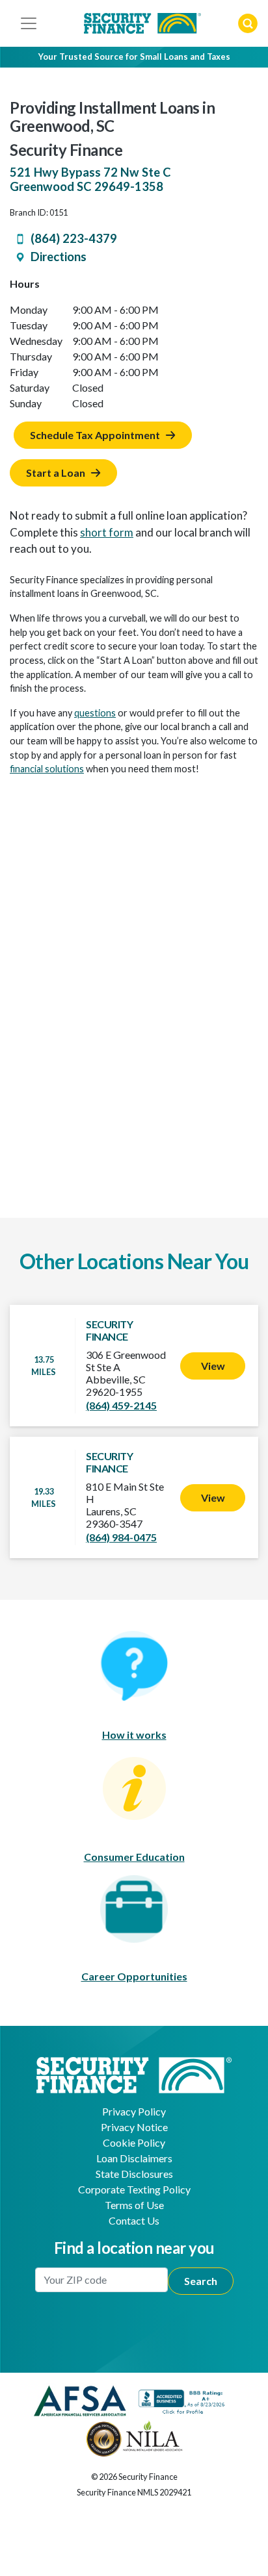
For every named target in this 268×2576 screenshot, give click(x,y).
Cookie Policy (134, 2142)
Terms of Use (134, 2205)
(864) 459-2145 (121, 1405)
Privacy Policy (134, 2111)
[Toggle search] (248, 23)
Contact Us (134, 2220)
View (213, 1366)
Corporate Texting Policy (134, 2189)
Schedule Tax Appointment (95, 435)
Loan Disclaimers (134, 2158)
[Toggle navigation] (29, 23)
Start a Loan (56, 473)
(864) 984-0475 (121, 1537)
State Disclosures (134, 2174)
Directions (59, 257)
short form (107, 532)
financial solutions (47, 769)
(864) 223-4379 (74, 238)
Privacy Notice (134, 2127)
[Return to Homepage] (134, 2074)
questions (95, 713)
